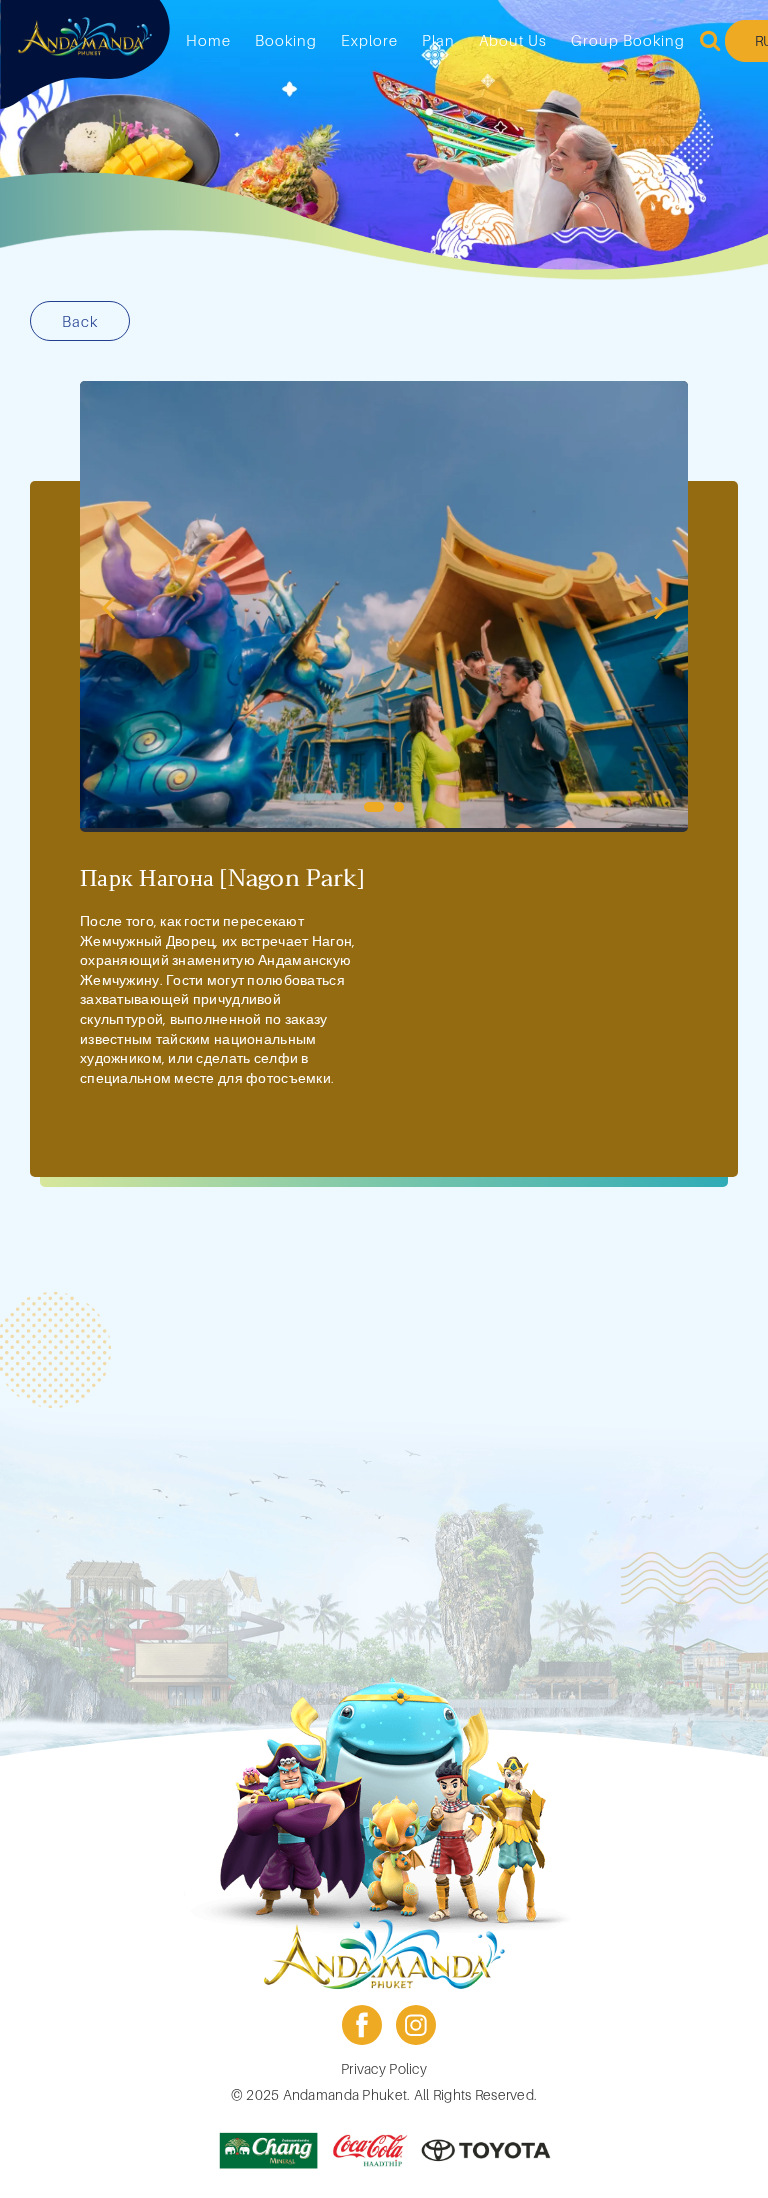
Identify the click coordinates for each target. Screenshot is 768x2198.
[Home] (85, 37)
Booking (286, 40)
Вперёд (660, 606)
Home (208, 40)
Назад (107, 606)
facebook (362, 2025)
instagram (416, 2025)
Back (80, 321)
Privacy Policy (384, 2068)
